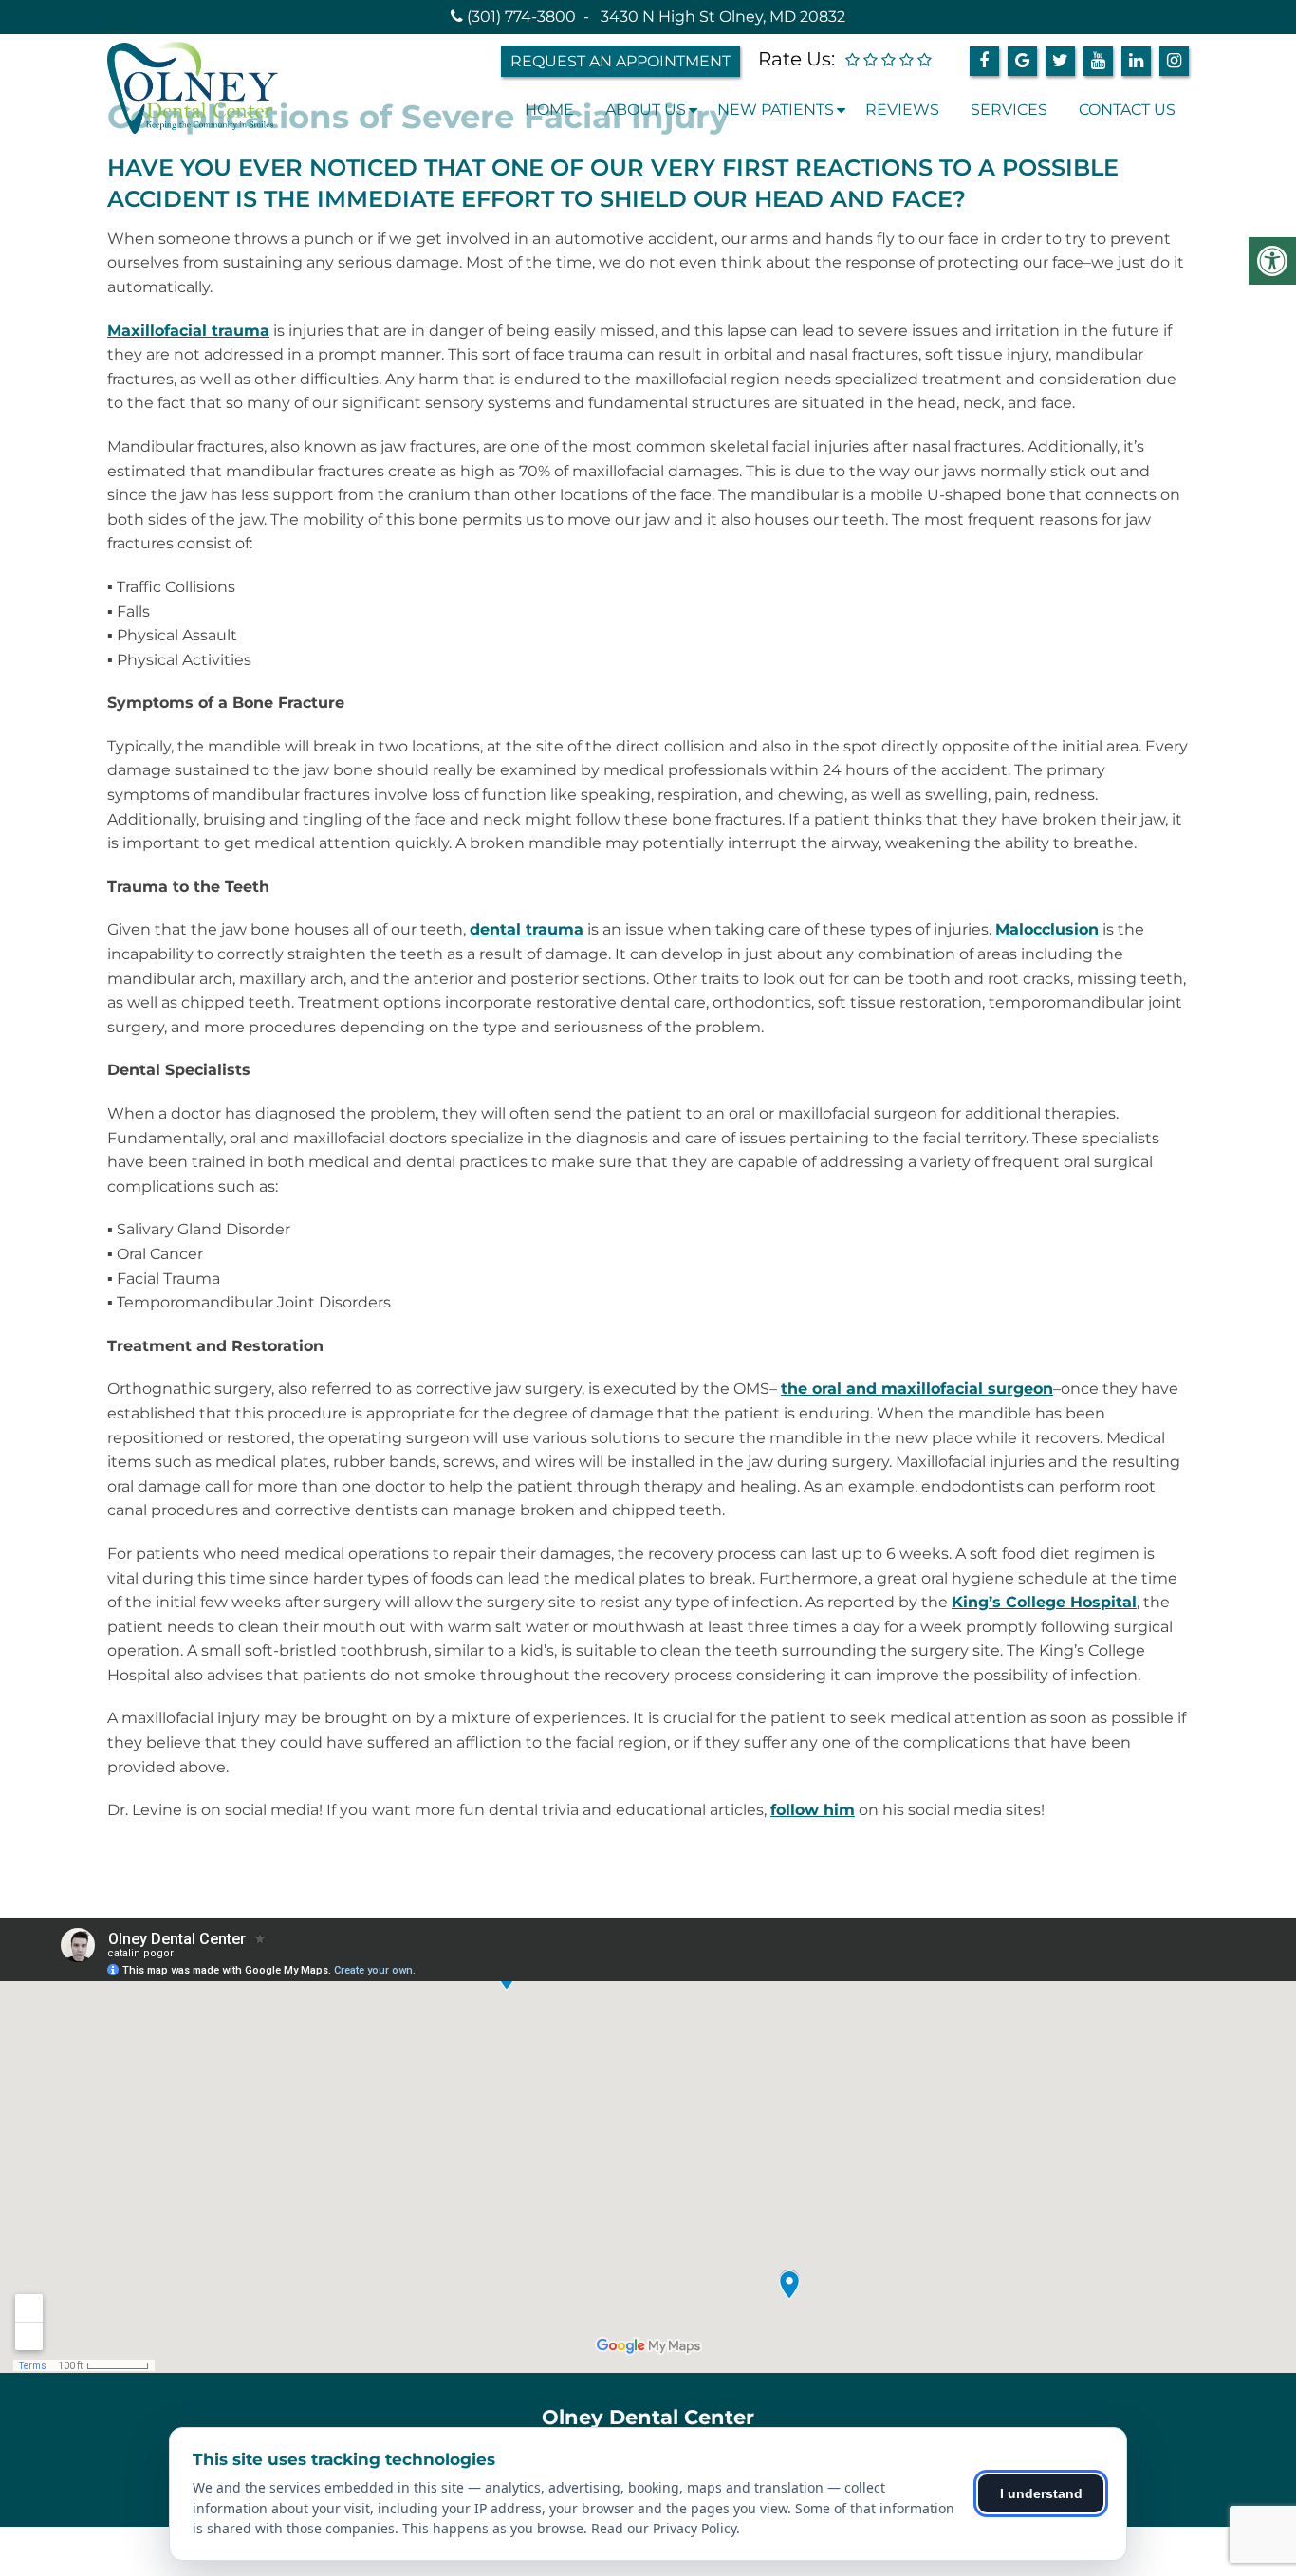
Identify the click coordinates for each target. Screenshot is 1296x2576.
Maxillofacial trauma (188, 331)
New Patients (776, 110)
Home (549, 110)
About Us (646, 110)
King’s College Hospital (1044, 1602)
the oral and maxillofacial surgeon (917, 1389)
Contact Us (1127, 110)
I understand (1041, 2493)
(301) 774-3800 (521, 17)
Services (1009, 110)
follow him (813, 1810)
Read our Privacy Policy (664, 2528)
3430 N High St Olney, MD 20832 (723, 17)
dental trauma (527, 929)
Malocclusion (1047, 929)
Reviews (902, 110)
